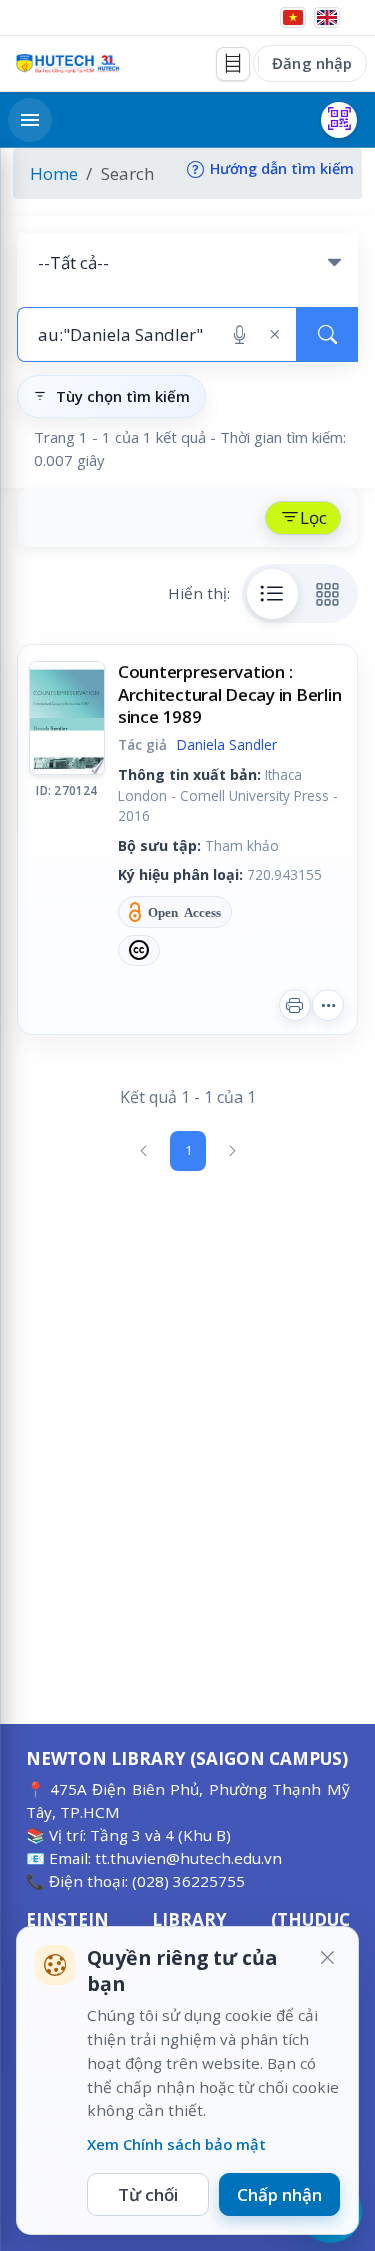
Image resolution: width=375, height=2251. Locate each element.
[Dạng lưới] (328, 594)
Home (54, 173)
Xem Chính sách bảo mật (176, 2144)
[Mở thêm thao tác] (328, 1005)
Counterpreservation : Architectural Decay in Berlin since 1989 (230, 693)
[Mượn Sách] (339, 120)
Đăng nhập (312, 63)
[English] (327, 17)
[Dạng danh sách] (273, 594)
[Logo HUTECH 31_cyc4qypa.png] (68, 63)
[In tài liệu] (295, 1005)
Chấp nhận (279, 2194)
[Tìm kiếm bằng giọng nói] (239, 335)
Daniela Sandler (227, 744)
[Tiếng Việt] (293, 17)
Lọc (313, 517)
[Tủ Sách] (233, 64)
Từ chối (148, 2194)
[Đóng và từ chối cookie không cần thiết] (327, 1958)
